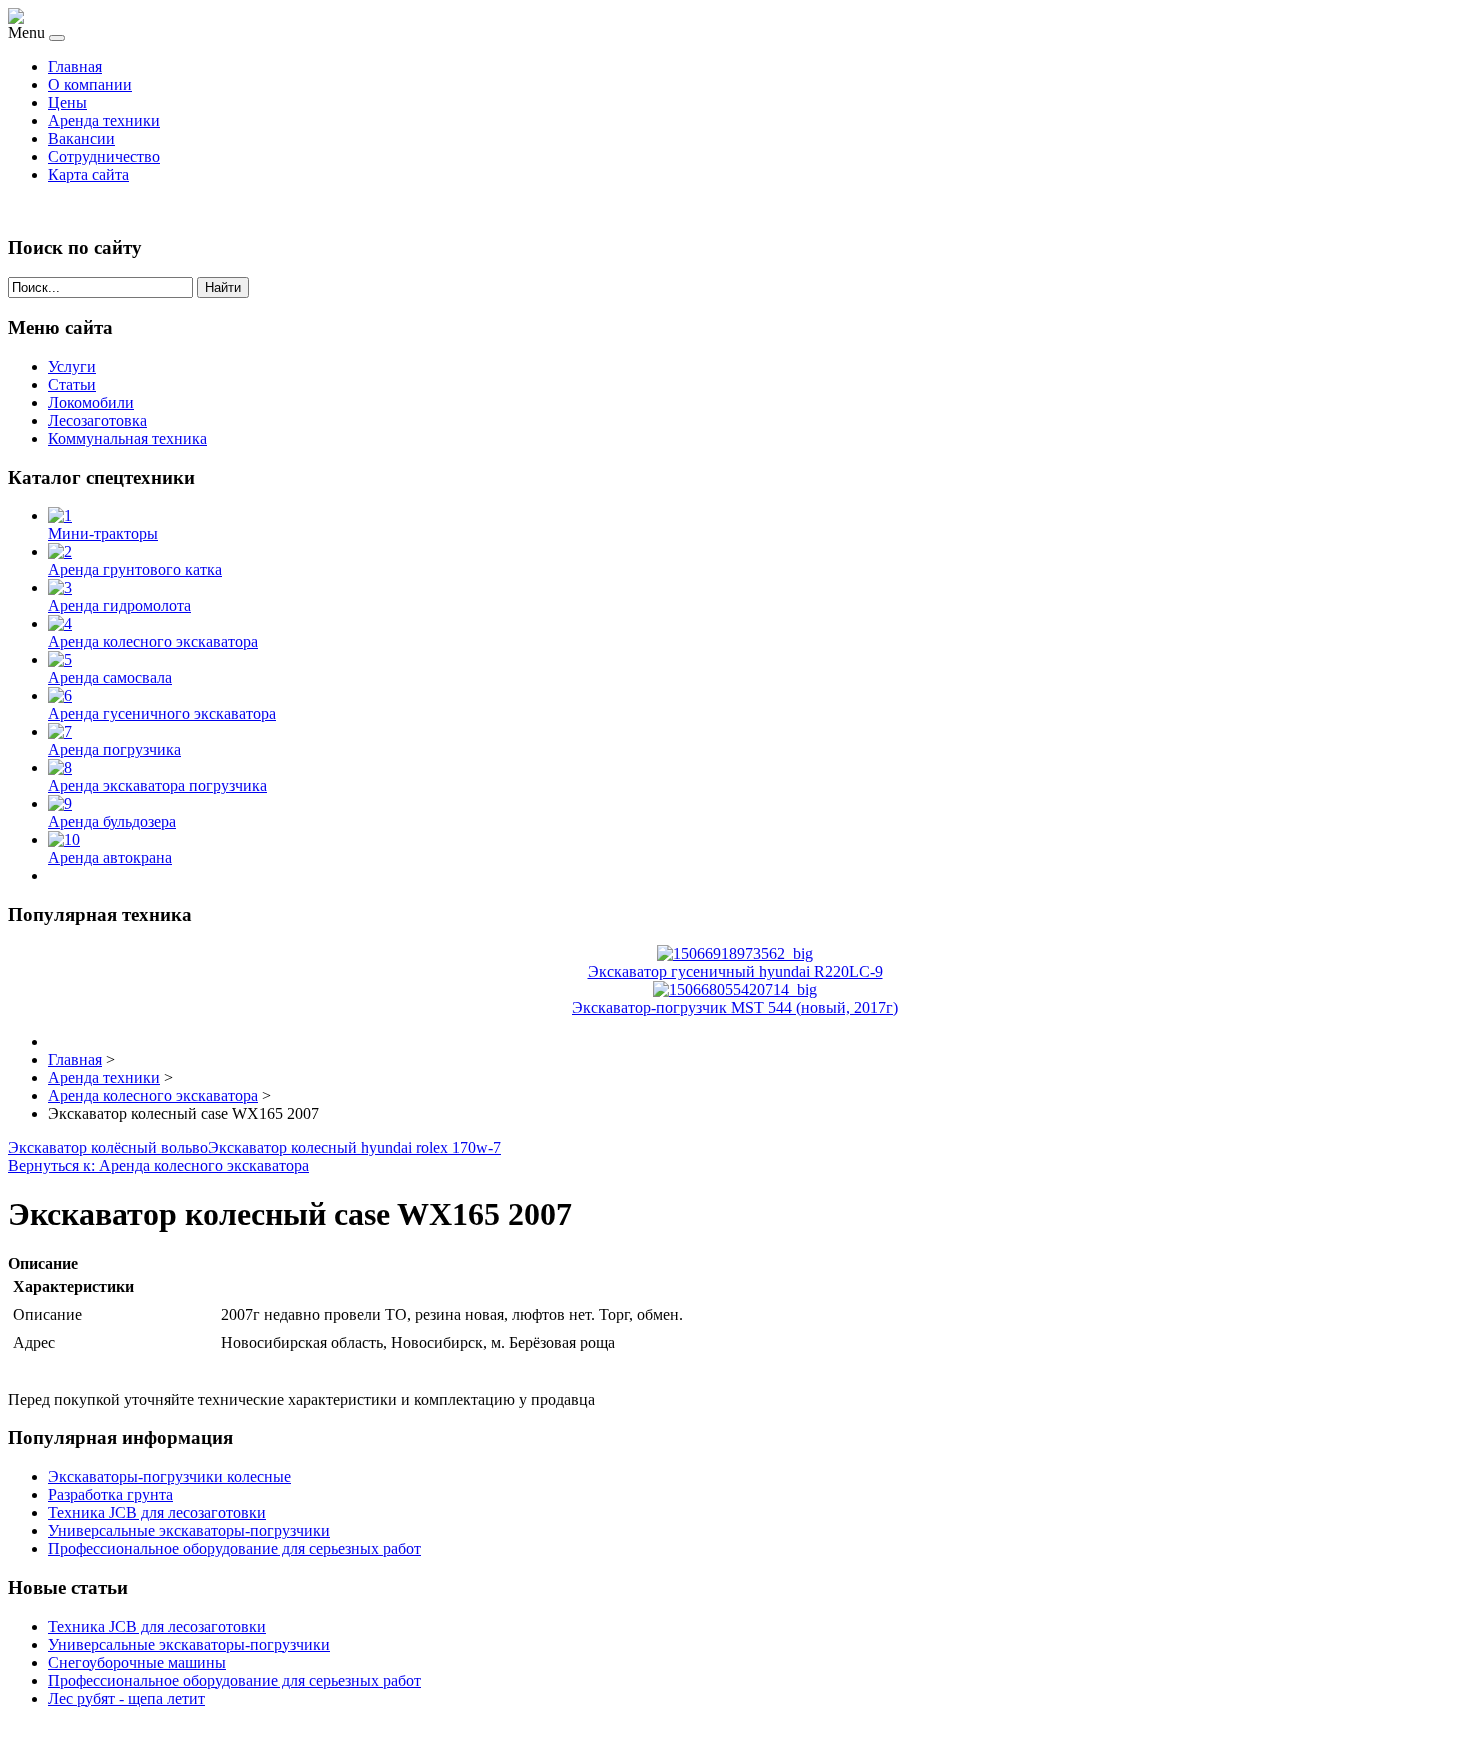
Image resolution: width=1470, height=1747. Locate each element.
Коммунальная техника (127, 438)
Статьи (72, 384)
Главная (75, 66)
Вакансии (81, 138)
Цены (67, 102)
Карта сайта (88, 174)
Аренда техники (104, 120)
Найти (223, 287)
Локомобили (91, 402)
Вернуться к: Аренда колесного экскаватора (158, 1165)
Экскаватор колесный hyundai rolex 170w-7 (354, 1147)
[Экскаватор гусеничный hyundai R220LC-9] (735, 953)
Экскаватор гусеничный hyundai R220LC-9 (735, 971)
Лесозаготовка (97, 420)
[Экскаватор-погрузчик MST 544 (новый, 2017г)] (735, 989)
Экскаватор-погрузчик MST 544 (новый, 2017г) (735, 1007)
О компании (90, 84)
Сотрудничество (104, 156)
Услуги (72, 366)
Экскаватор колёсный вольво (108, 1147)
